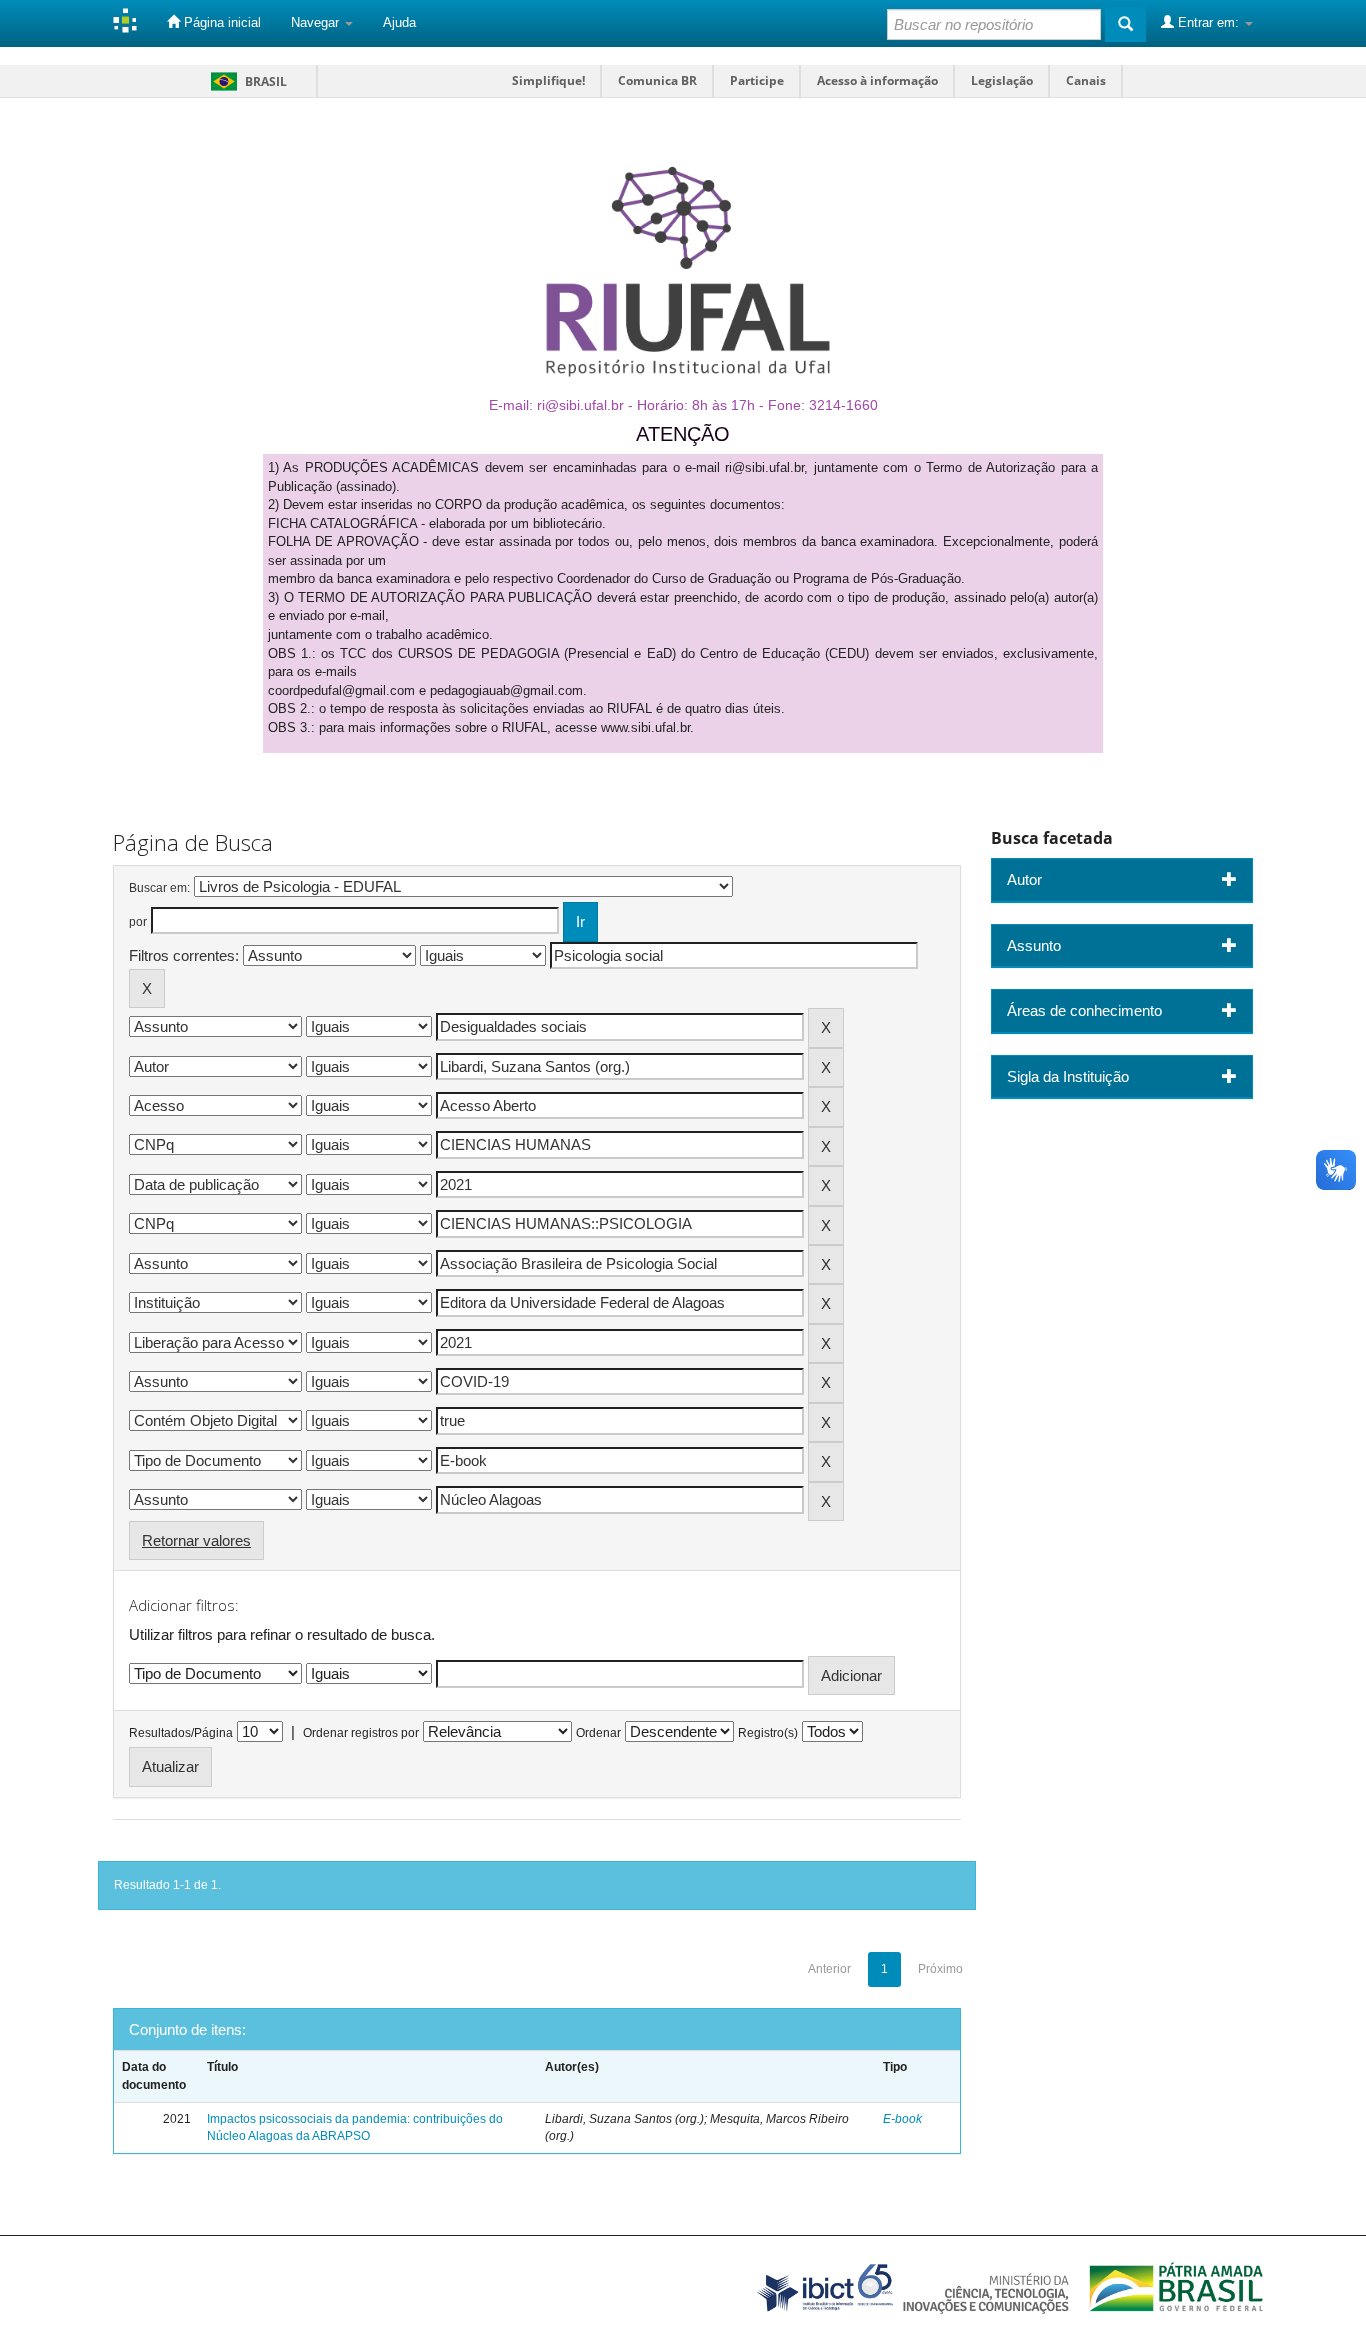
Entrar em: (1208, 22)
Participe (757, 80)
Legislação (1002, 80)
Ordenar (598, 1733)
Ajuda (399, 22)
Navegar (317, 22)
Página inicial (220, 22)
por (138, 922)
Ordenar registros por (361, 1733)
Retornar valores (196, 1540)
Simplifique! (548, 80)
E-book (902, 2119)
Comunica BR (657, 80)
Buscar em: (159, 888)
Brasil (245, 81)
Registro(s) (768, 1733)
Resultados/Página (181, 1733)
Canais (1086, 80)
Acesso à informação (877, 80)
